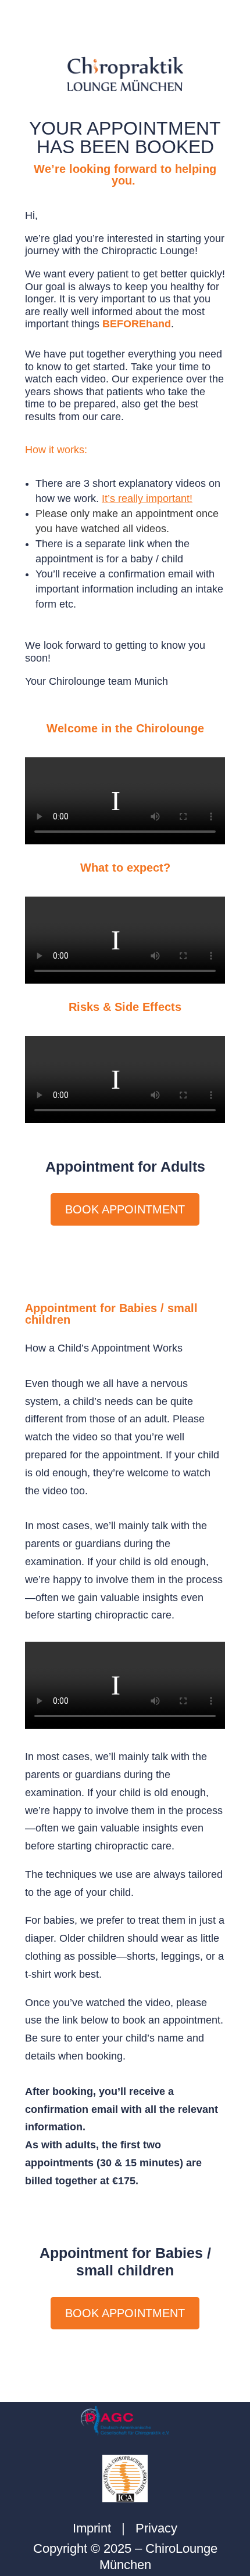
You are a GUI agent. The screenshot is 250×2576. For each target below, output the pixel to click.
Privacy (156, 2528)
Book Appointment (125, 1209)
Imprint (92, 2528)
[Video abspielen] (116, 801)
